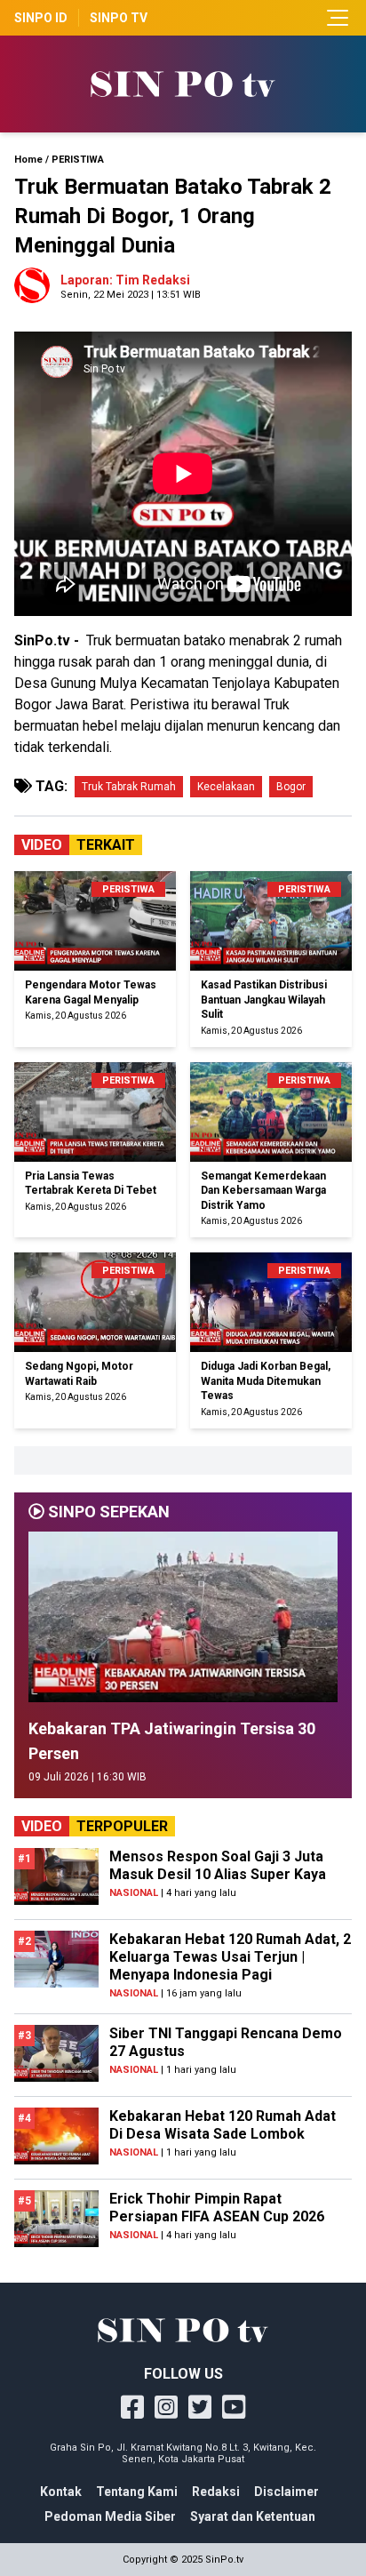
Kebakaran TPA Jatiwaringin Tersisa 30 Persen (172, 1741)
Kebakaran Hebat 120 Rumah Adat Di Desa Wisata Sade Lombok (223, 2125)
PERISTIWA (78, 160)
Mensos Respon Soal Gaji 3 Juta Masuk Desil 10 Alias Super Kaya (218, 1865)
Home (28, 160)
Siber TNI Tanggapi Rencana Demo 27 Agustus (226, 2042)
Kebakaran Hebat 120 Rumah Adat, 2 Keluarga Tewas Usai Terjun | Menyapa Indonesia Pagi (230, 1957)
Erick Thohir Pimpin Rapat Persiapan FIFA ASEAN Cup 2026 (217, 2208)
